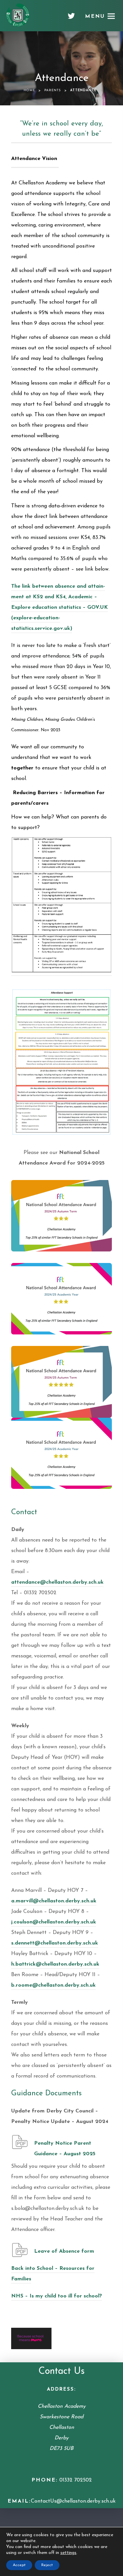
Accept (19, 2565)
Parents (53, 90)
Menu (95, 16)
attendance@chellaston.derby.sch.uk (57, 1582)
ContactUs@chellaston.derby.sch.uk (73, 2501)
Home (29, 90)
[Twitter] (71, 18)
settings (68, 2553)
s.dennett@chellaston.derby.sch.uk (55, 1943)
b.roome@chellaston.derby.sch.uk (53, 1985)
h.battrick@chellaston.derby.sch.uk (55, 1964)
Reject (47, 2565)
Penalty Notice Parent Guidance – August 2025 (65, 2149)
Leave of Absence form (64, 2251)
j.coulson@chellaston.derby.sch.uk (54, 1922)
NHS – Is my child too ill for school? (57, 2296)
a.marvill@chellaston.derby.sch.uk (54, 1901)
